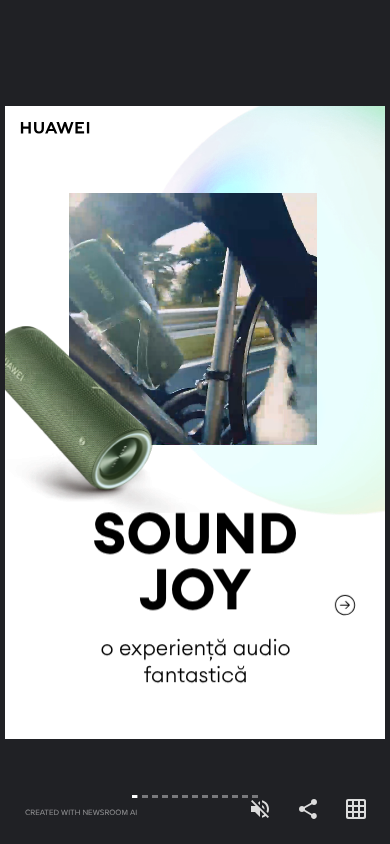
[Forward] (292, 422)
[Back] (97, 422)
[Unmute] (260, 810)
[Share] (308, 810)
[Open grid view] (356, 810)
